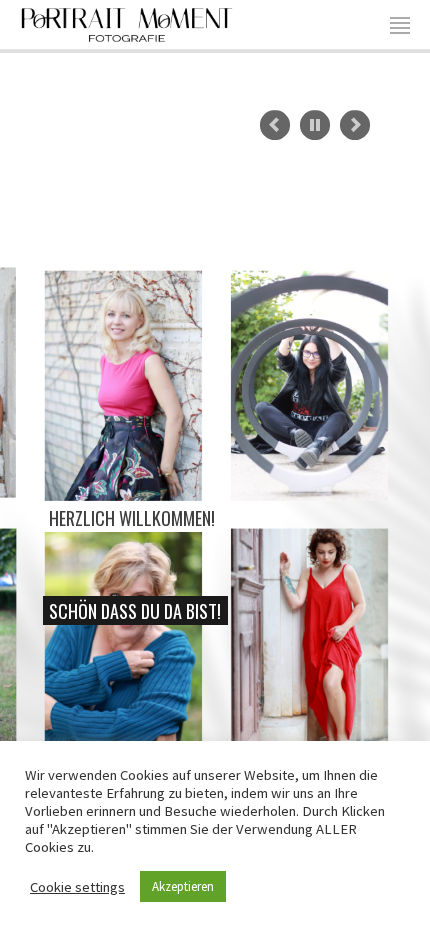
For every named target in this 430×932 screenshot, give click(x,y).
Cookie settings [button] (77, 887)
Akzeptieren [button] (183, 886)
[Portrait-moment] (127, 22)
